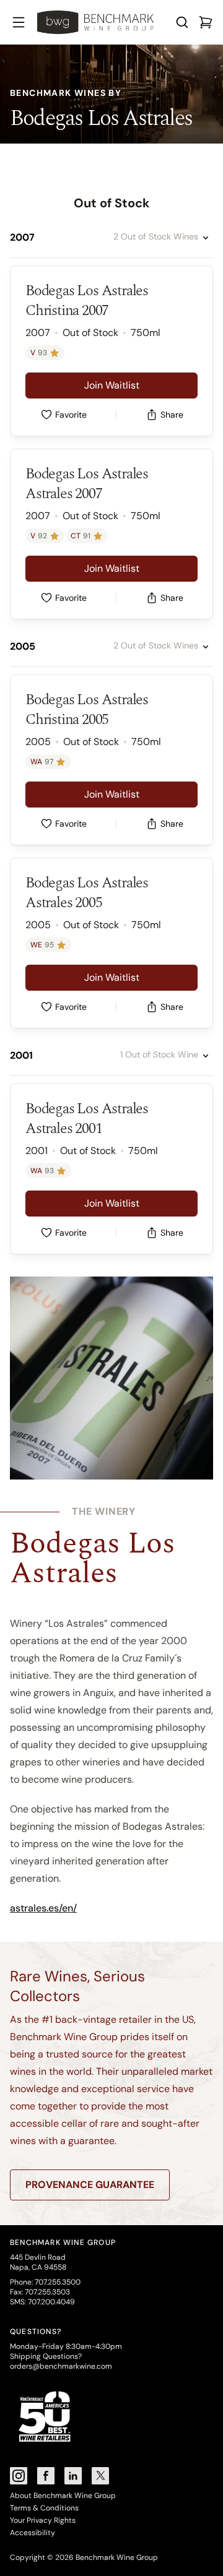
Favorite (71, 415)
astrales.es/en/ (43, 1908)
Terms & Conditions (44, 2508)
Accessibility (33, 2533)
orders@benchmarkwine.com (61, 2366)
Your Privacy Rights (43, 2520)
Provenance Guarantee (90, 2185)
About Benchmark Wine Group (63, 2496)
